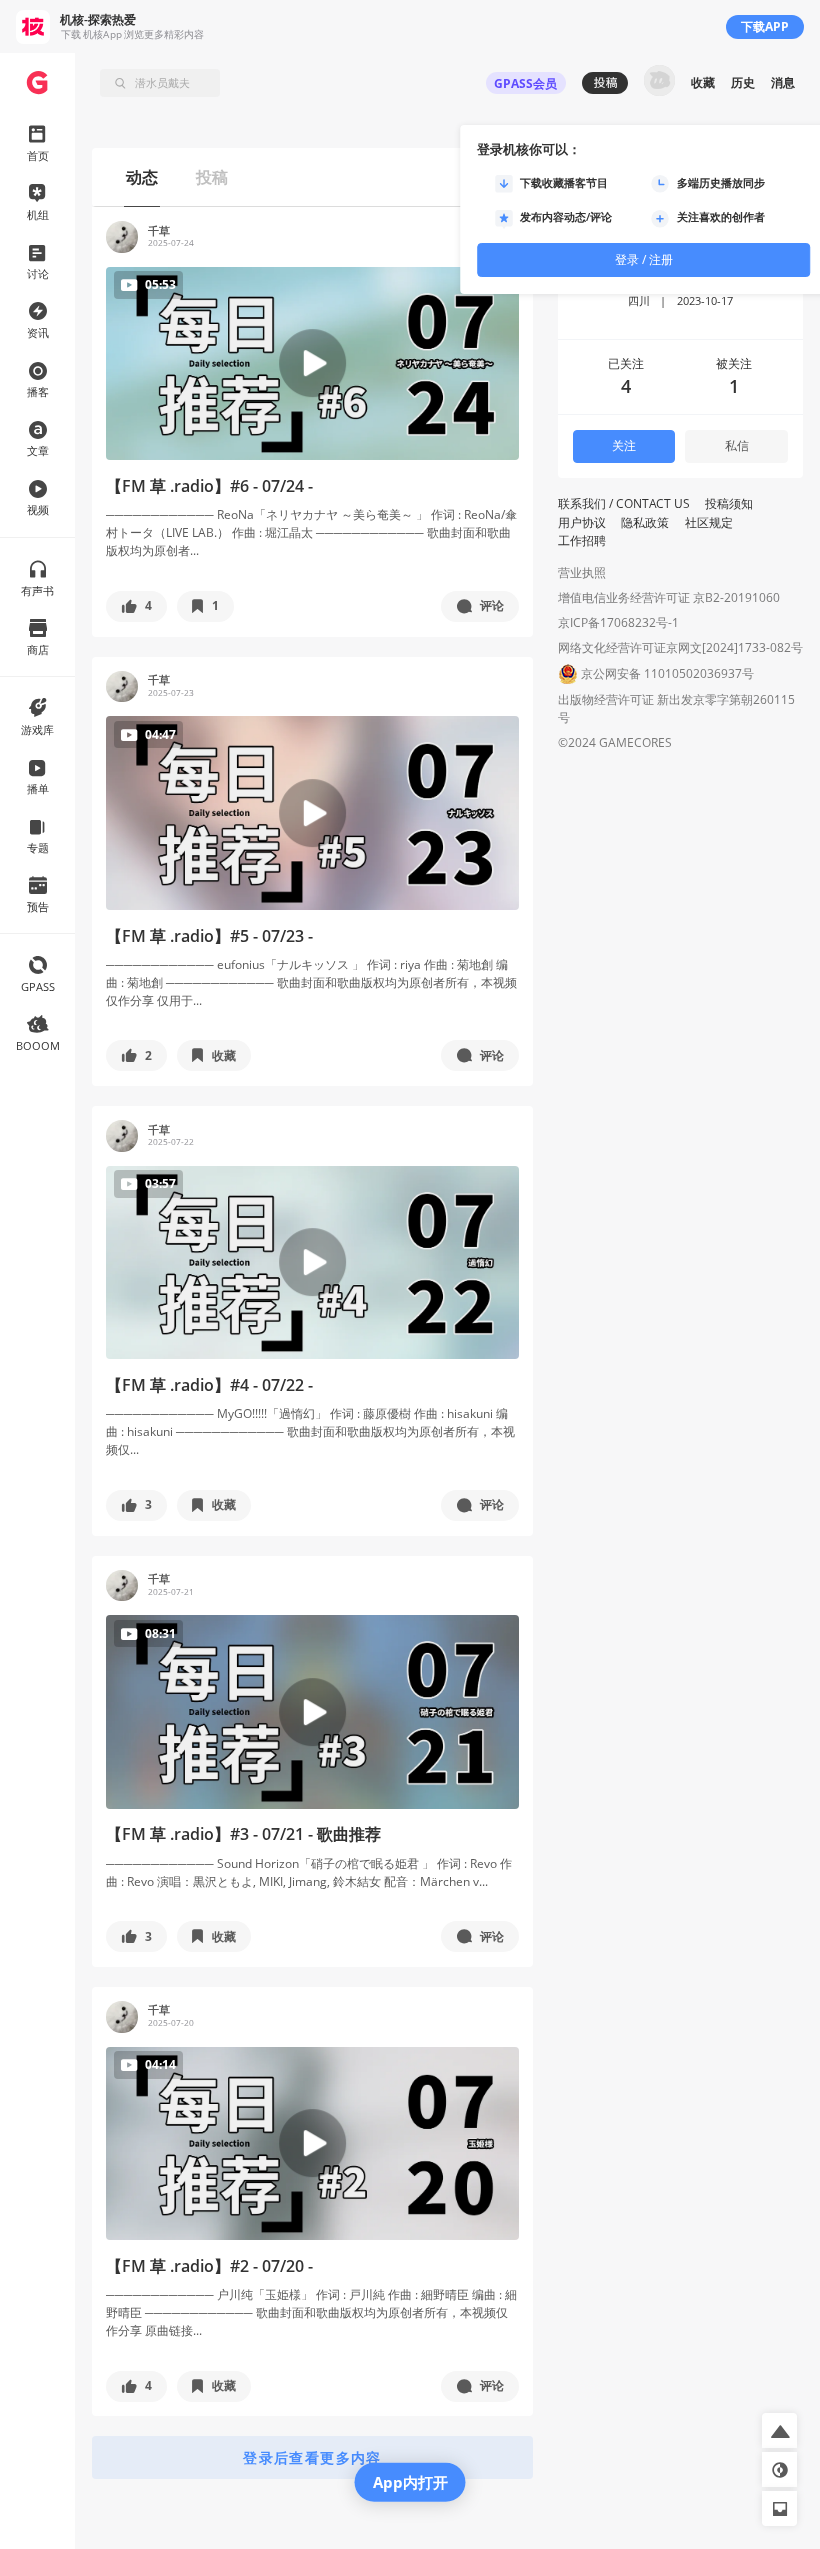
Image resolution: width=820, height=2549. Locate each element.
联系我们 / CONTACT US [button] (624, 503)
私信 (737, 445)
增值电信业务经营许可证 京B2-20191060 (669, 597)
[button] (136, 606)
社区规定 (709, 522)
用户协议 (582, 522)
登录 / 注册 (644, 259)
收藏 (703, 82)
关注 (624, 445)
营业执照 (582, 572)
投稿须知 (729, 503)
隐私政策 (645, 522)
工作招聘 (582, 540)
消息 (783, 82)
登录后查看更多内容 (312, 2457)
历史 (743, 82)
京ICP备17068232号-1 (618, 622)
